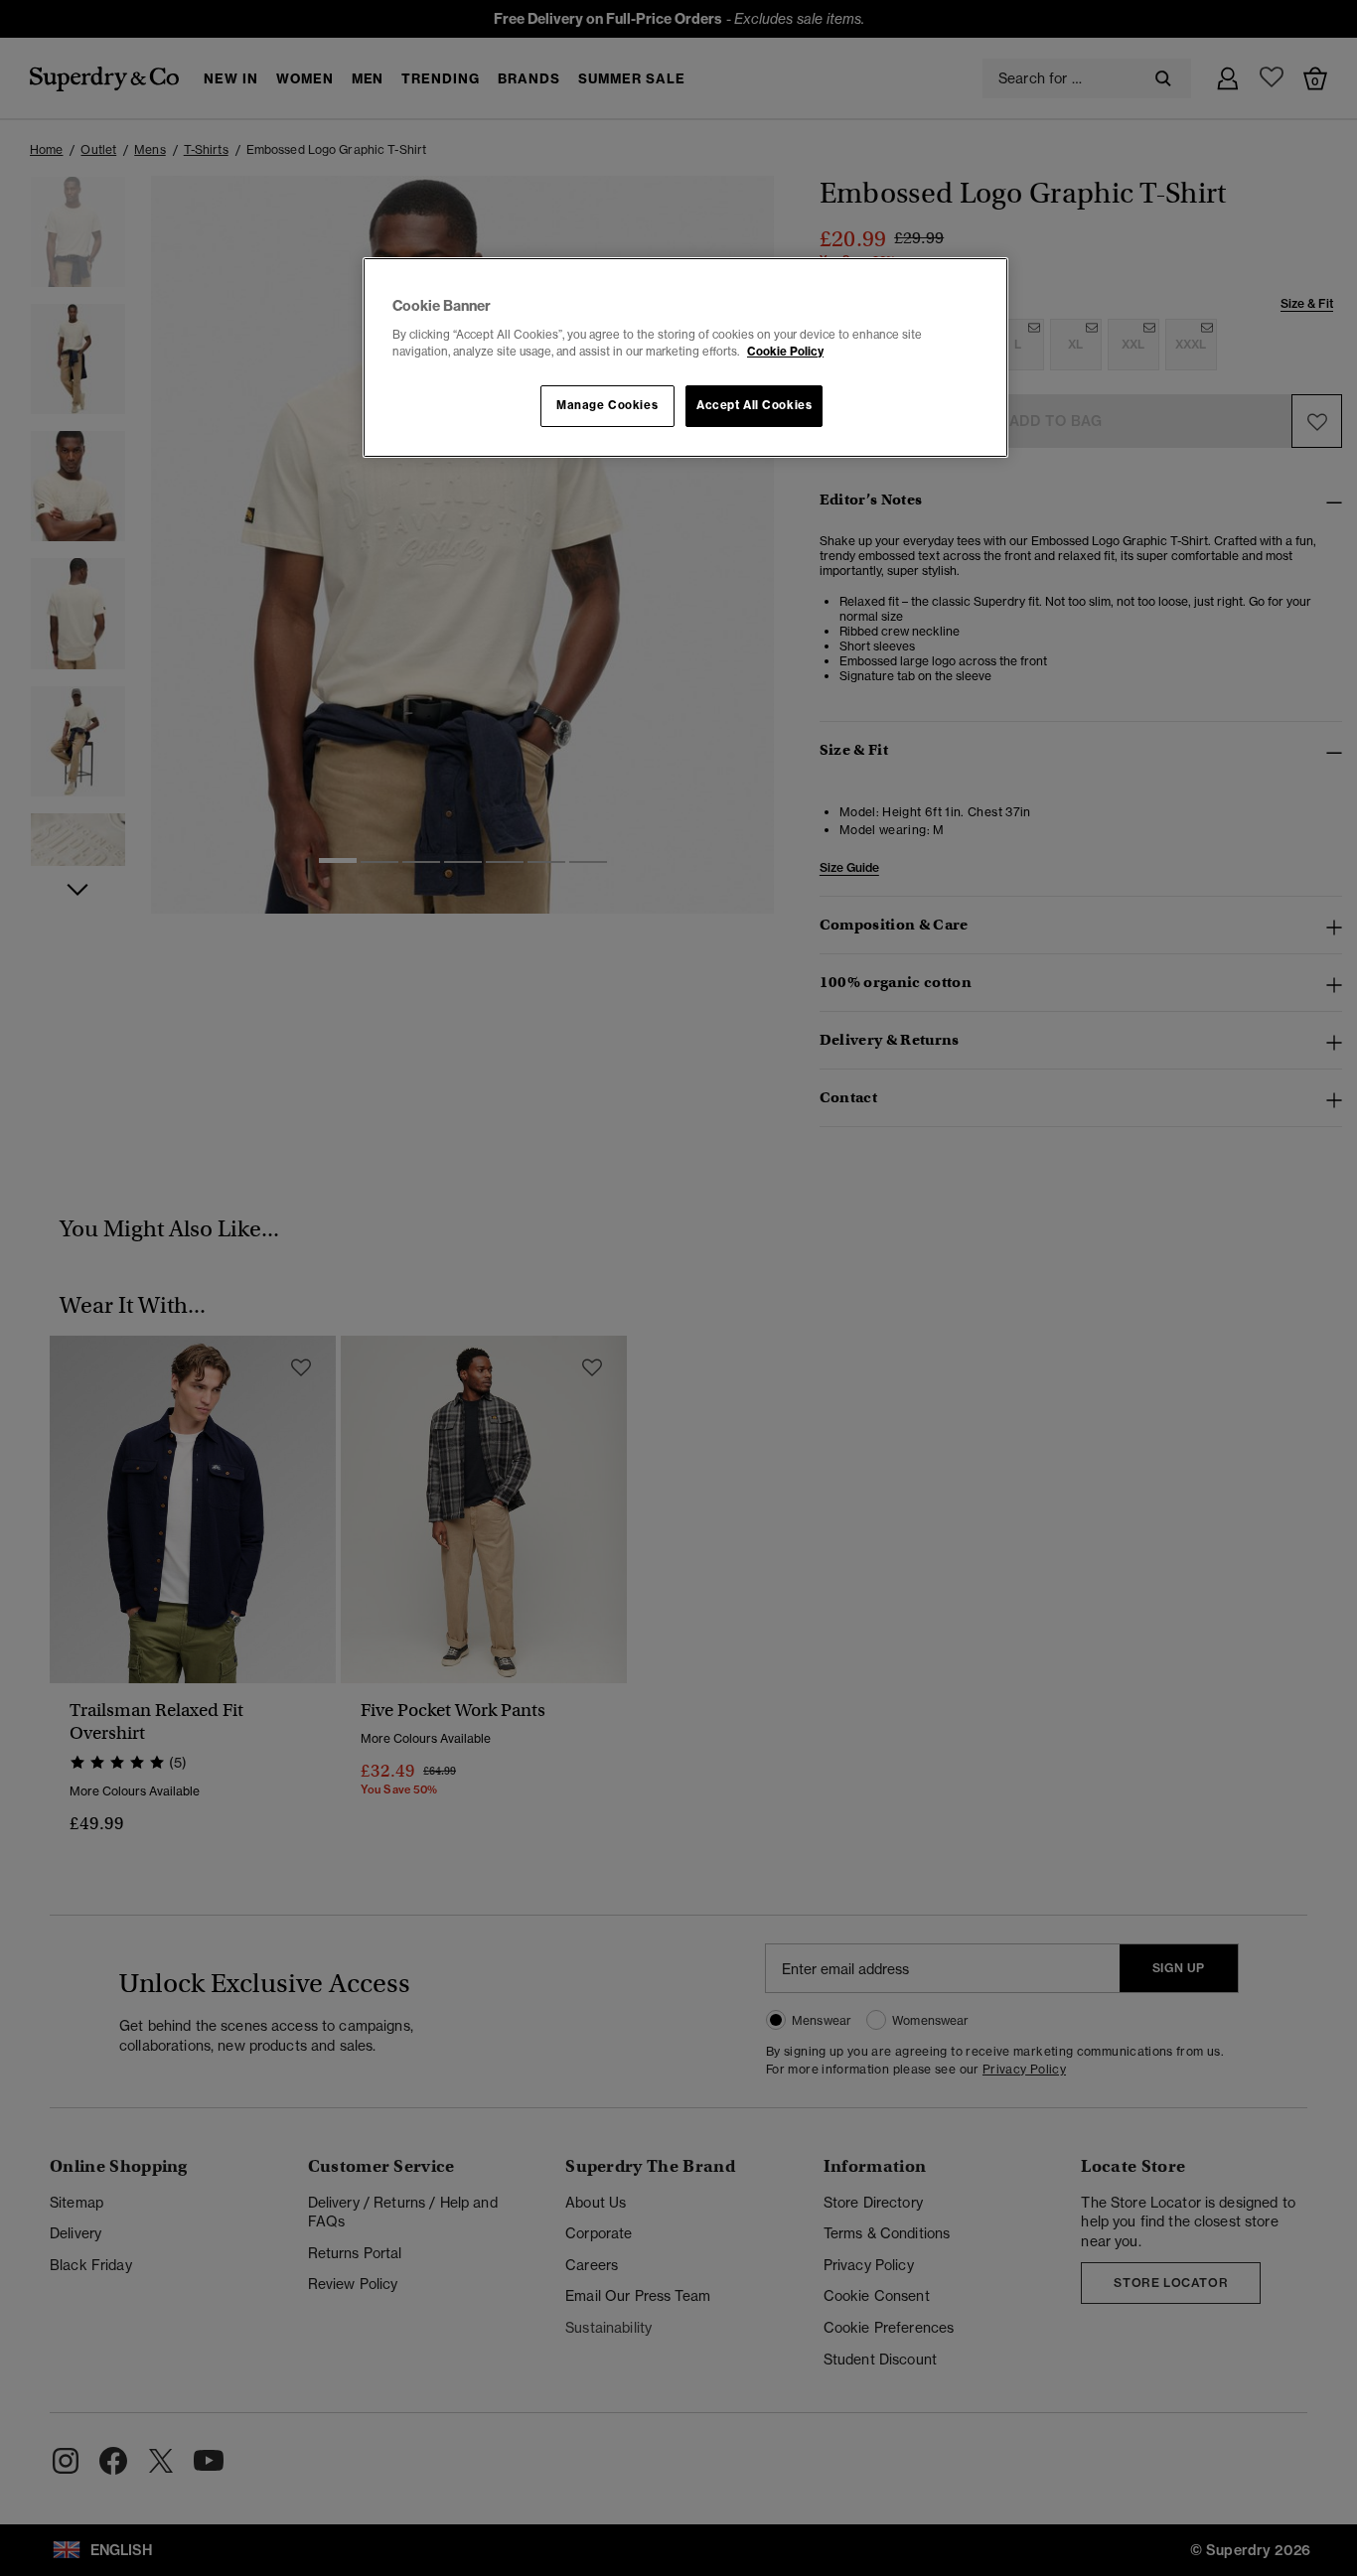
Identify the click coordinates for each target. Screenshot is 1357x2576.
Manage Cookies (607, 405)
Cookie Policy (785, 352)
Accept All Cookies (754, 405)
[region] (685, 358)
